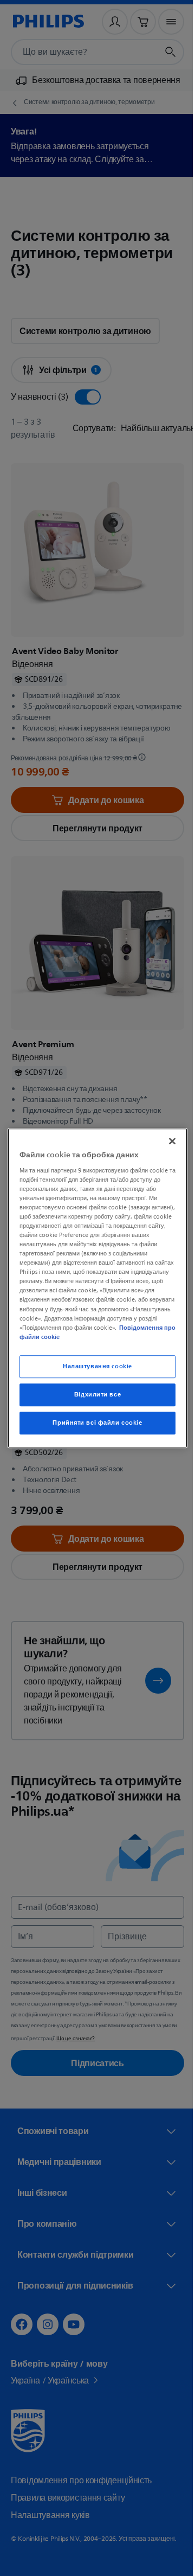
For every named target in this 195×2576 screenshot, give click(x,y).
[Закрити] (167, 1141)
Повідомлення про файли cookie (111, 1337)
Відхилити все (93, 1395)
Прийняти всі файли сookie (93, 1423)
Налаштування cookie (94, 1366)
